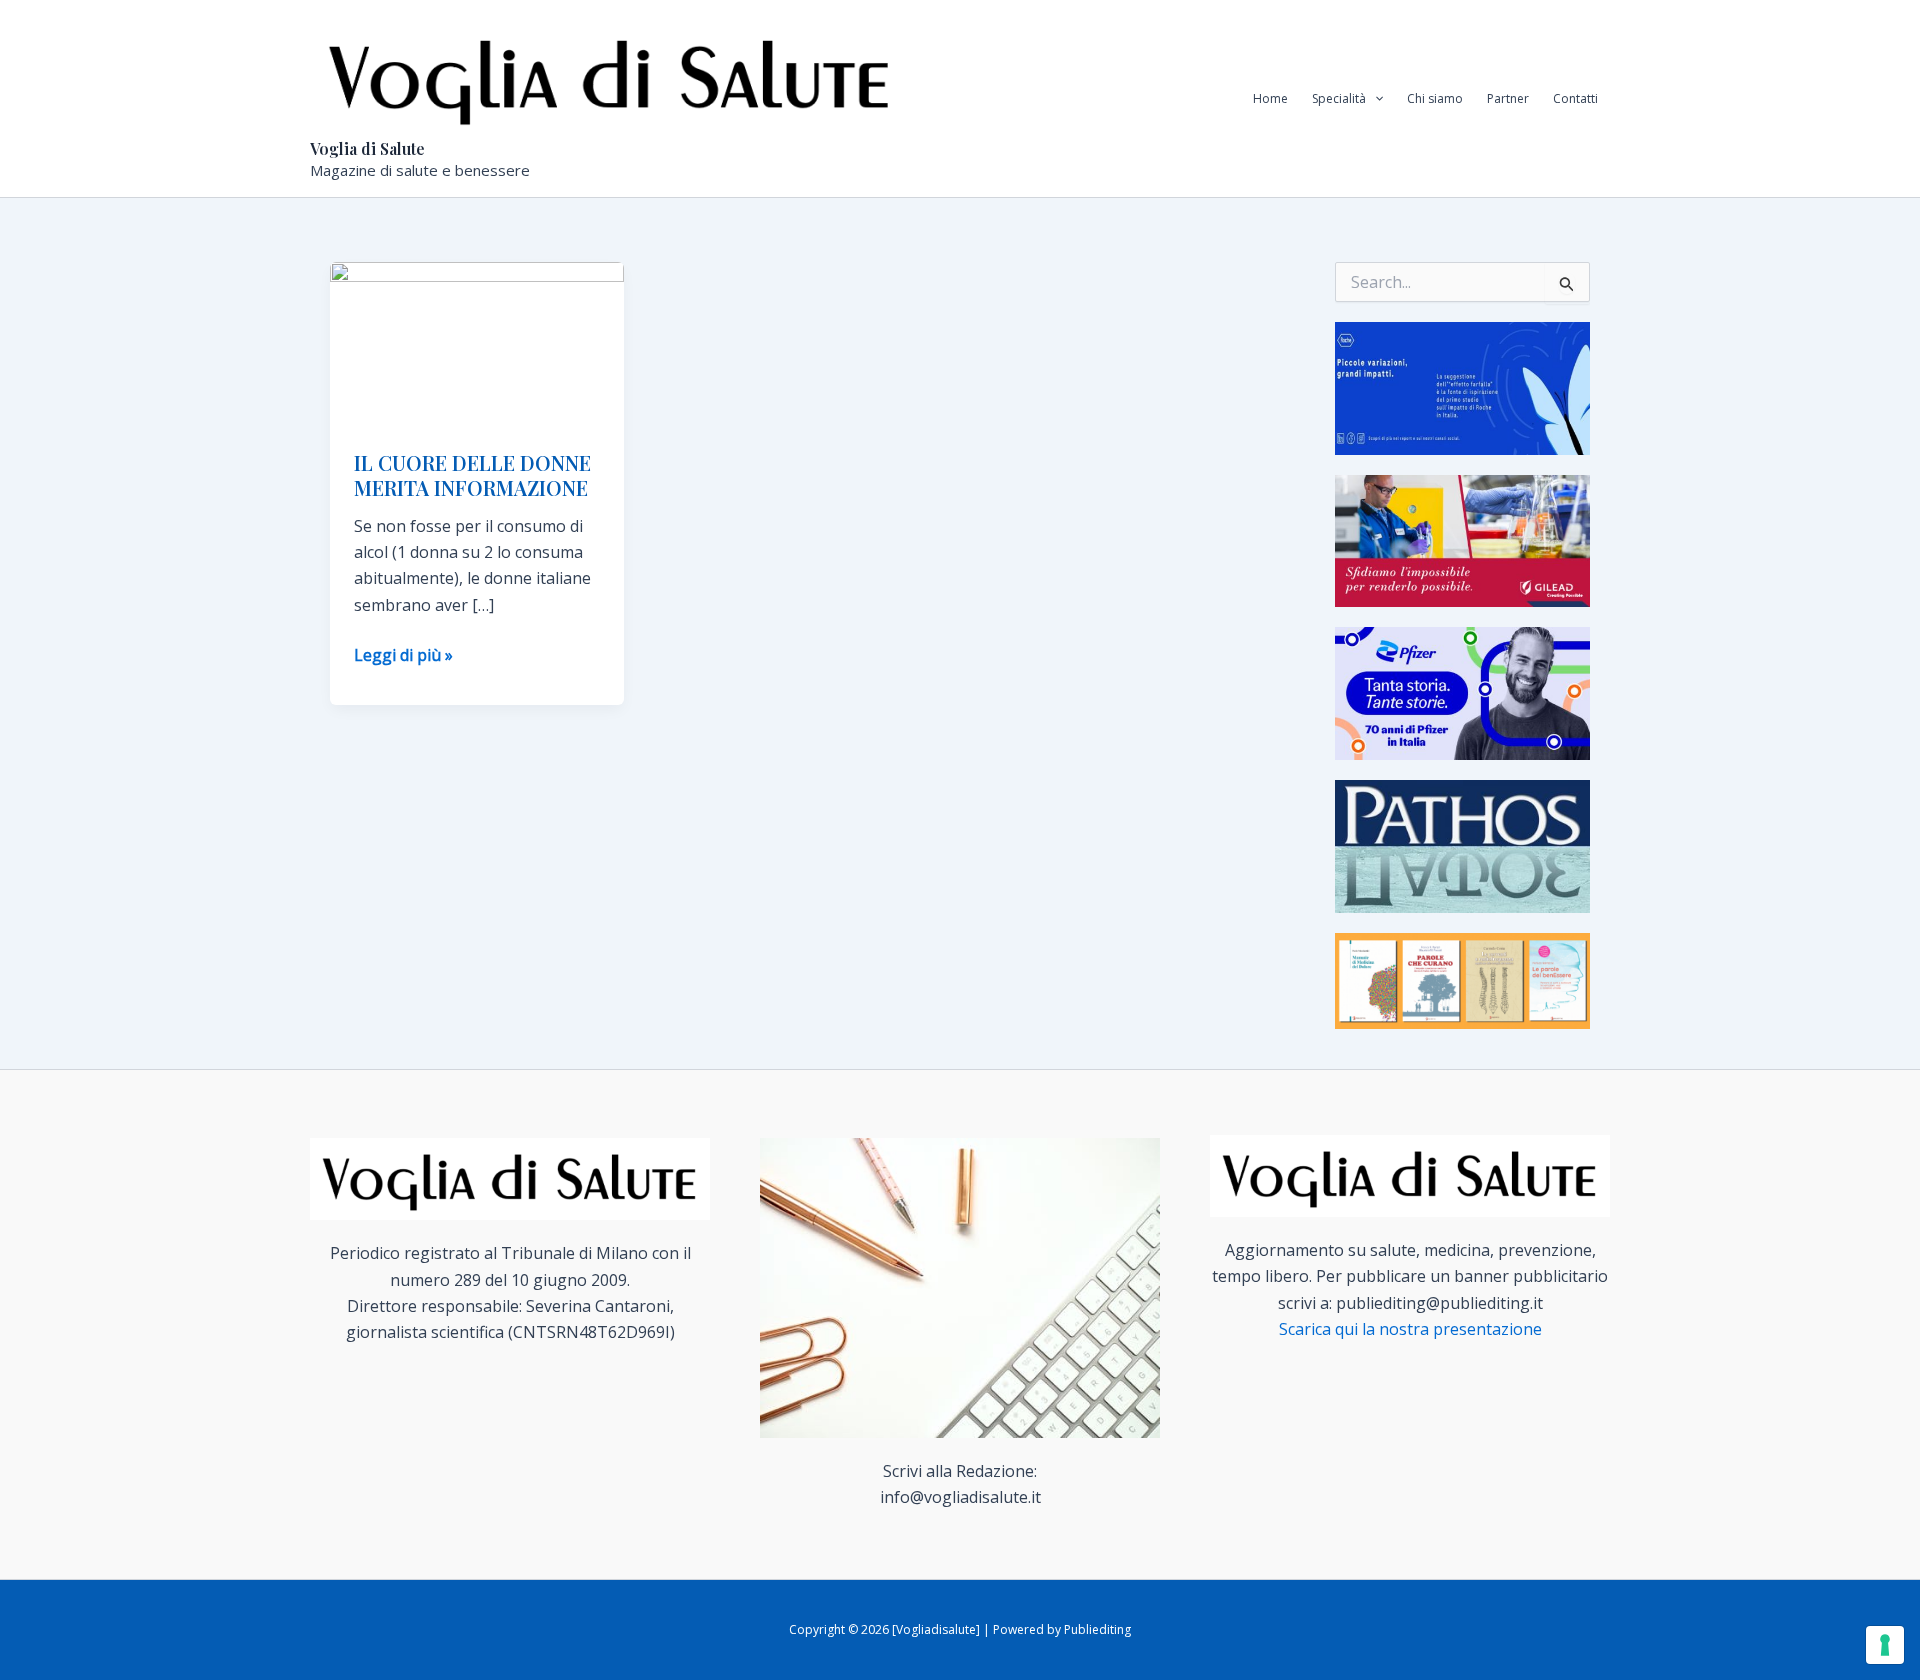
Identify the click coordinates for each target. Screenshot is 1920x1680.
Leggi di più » (403, 655)
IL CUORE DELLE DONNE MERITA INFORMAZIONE (472, 475)
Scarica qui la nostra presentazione (1410, 1329)
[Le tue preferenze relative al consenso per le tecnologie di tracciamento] (1885, 1645)
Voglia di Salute (367, 148)
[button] (1374, 99)
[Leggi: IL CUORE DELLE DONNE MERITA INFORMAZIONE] (477, 343)
